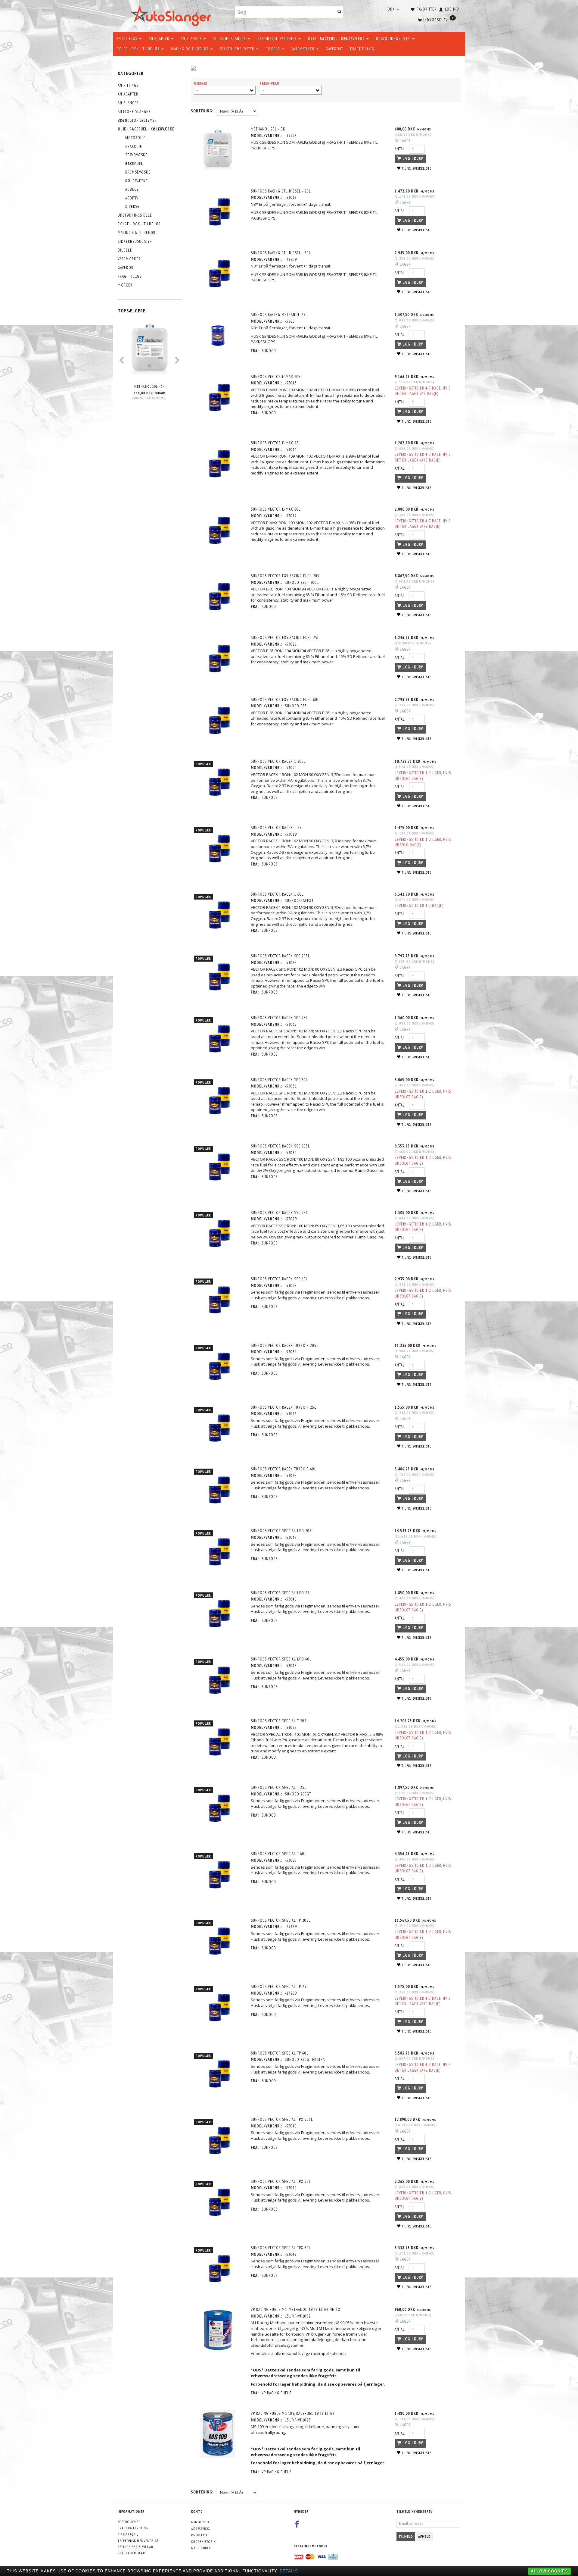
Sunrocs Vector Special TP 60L (280, 2053)
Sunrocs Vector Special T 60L (279, 1854)
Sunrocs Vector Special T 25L (279, 1787)
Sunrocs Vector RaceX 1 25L (277, 828)
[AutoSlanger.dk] (172, 15)
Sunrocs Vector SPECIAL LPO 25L (281, 1593)
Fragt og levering (133, 2528)
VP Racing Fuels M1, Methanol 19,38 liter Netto (296, 2310)
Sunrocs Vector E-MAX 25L (276, 443)
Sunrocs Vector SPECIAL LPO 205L (282, 1531)
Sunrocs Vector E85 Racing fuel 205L (286, 576)
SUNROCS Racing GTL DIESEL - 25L (281, 191)
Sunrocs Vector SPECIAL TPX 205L (282, 2119)
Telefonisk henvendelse (138, 2541)
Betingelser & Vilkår (135, 2547)
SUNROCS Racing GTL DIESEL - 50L (281, 253)
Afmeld (424, 2536)
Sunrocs (270, 798)
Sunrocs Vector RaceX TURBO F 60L (284, 1469)
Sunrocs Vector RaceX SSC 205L (280, 1146)
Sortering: (202, 111)
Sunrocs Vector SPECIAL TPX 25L (281, 2182)
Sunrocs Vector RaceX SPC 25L (279, 1018)
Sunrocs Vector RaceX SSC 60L (279, 1279)
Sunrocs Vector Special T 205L (280, 1721)
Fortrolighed (129, 2522)
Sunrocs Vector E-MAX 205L (277, 377)
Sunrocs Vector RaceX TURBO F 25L (284, 1407)
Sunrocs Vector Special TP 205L (281, 1920)
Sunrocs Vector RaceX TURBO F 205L (285, 1346)
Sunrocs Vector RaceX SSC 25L (279, 1213)
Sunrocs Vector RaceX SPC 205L (280, 956)
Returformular (131, 2553)
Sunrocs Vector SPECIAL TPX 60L (281, 2248)
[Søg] (340, 12)
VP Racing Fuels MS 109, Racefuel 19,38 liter (293, 2413)
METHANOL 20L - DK (149, 386)
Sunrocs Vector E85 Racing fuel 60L (285, 700)
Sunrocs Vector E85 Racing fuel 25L (285, 638)
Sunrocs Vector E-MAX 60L (276, 509)
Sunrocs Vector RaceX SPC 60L (279, 1080)
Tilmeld (406, 2536)
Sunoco (269, 351)
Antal (400, 149)
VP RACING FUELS (277, 2393)
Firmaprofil (128, 2534)
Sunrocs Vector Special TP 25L (280, 1987)
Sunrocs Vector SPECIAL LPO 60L (281, 1659)
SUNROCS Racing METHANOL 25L (279, 315)
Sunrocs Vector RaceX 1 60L (277, 894)
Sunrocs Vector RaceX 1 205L (278, 761)
